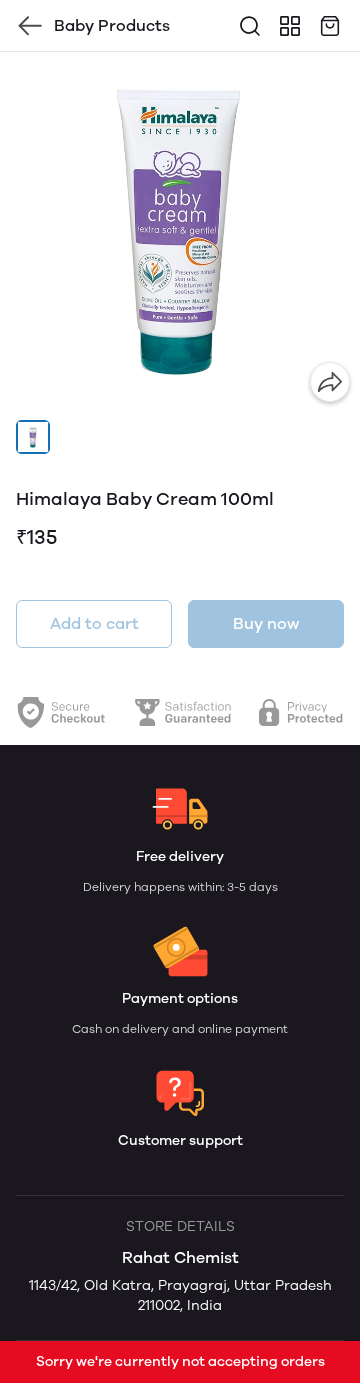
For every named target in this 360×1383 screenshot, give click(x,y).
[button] (33, 437)
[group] (180, 232)
